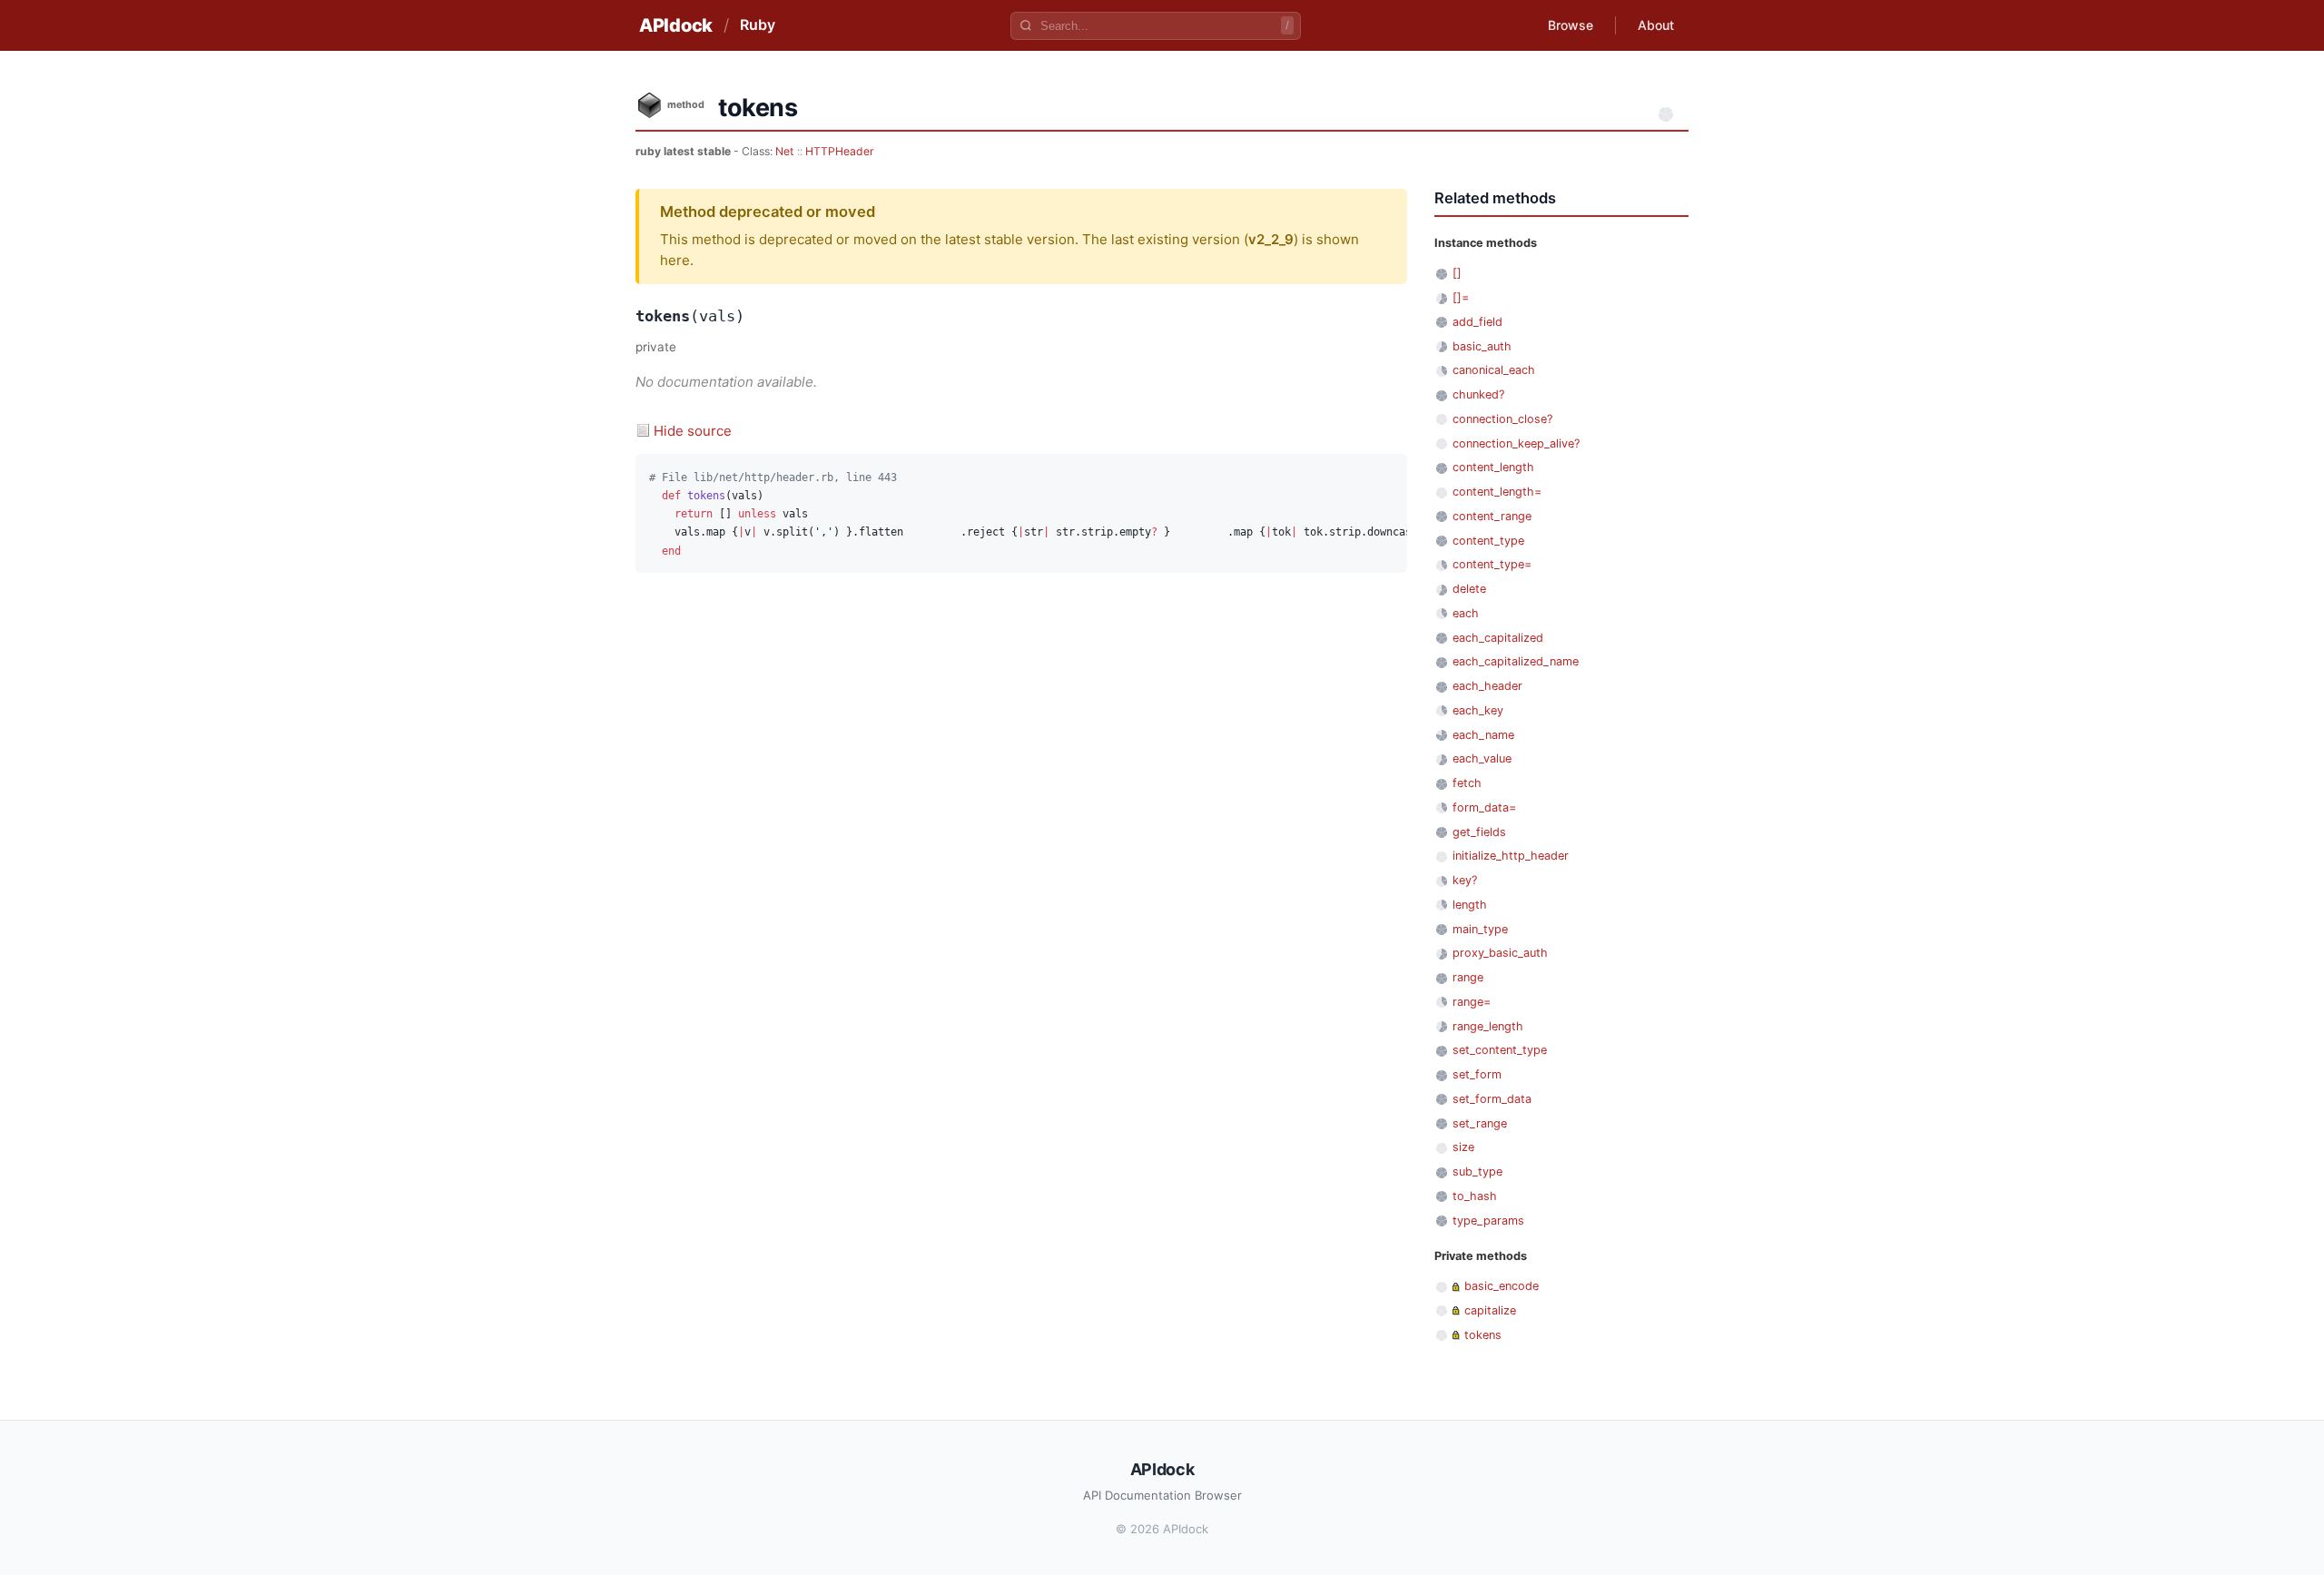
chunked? (1478, 394)
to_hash (1475, 1196)
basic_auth (1482, 346)
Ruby (758, 25)
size (1463, 1147)
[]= (1461, 297)
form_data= (1484, 807)
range (1468, 977)
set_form (1477, 1074)
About (1656, 25)
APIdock (676, 25)
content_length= (1497, 492)
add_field (1477, 322)
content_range (1492, 516)
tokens (1483, 1335)
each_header (1487, 686)
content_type (1488, 541)
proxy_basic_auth (1500, 953)
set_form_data (1492, 1099)
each (1466, 613)
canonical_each (1494, 370)
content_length (1493, 467)
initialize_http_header (1511, 856)
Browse (1571, 25)
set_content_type (1500, 1050)
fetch (1467, 783)
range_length (1488, 1026)
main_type (1480, 929)
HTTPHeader (840, 151)
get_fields (1479, 832)
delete (1469, 589)
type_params (1488, 1221)
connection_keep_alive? (1516, 443)
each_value (1482, 758)
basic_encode (1502, 1286)
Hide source (693, 431)
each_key (1478, 710)
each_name (1483, 735)
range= (1472, 1002)
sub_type (1477, 1171)
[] (1457, 273)
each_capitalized (1498, 638)
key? (1465, 880)
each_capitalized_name (1516, 661)
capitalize (1490, 1310)
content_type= (1492, 564)
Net (784, 151)
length (1470, 905)
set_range (1480, 1123)
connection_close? (1502, 419)
